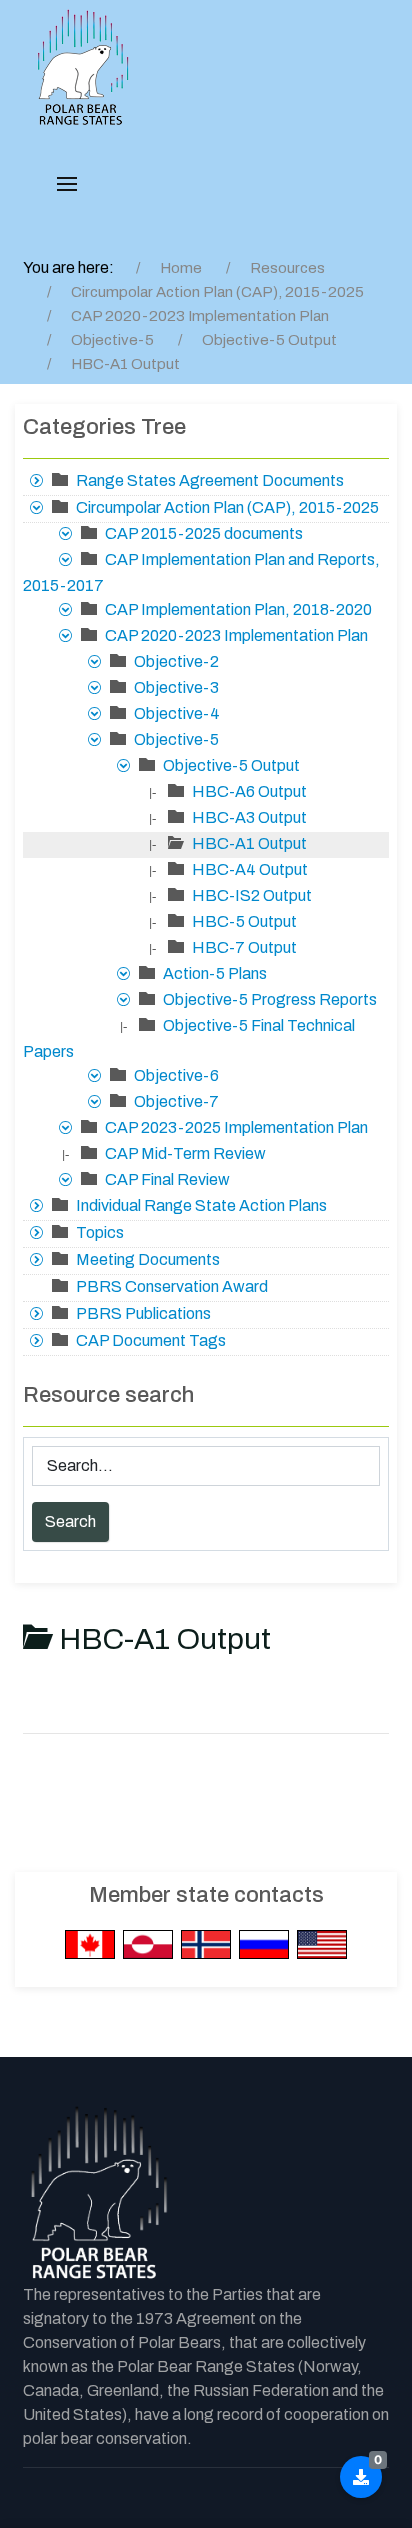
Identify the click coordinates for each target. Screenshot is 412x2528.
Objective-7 (176, 1101)
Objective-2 (176, 661)
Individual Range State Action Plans (201, 1205)
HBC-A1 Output (249, 843)
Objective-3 (176, 687)
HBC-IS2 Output (252, 895)
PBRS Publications (143, 1313)
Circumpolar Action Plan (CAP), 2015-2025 (227, 507)
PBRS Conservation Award (172, 1286)
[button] (67, 184)
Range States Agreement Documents (210, 480)
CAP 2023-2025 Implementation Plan (236, 1127)
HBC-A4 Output (250, 869)
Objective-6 (176, 1075)
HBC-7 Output (244, 947)
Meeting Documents (148, 1259)
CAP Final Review (167, 1179)
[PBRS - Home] (83, 68)
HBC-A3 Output (249, 817)
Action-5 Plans (215, 973)
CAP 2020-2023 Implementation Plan (236, 635)
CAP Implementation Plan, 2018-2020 (238, 609)
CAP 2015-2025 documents (204, 533)
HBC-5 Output (244, 921)
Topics (100, 1232)
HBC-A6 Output (249, 791)
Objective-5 (176, 739)
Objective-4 (177, 713)
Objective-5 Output (231, 765)
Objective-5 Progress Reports (270, 999)
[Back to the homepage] (98, 2194)
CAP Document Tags (151, 1340)
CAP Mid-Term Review (185, 1153)
